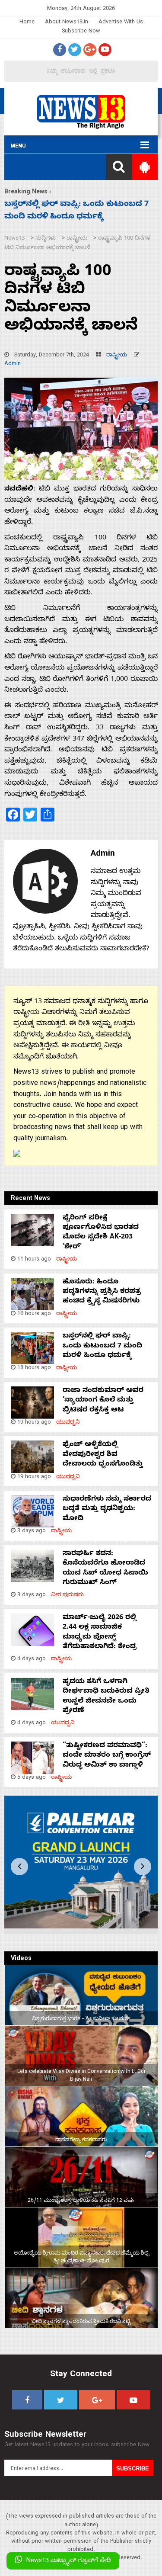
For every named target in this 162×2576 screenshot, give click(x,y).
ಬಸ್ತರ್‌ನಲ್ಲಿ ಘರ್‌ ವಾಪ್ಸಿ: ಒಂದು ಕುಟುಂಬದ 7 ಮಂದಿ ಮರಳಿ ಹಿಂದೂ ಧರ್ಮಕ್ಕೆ (102, 1346)
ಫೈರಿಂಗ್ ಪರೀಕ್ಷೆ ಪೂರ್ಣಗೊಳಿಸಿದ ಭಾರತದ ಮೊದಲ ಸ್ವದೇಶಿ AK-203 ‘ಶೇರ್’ (101, 1233)
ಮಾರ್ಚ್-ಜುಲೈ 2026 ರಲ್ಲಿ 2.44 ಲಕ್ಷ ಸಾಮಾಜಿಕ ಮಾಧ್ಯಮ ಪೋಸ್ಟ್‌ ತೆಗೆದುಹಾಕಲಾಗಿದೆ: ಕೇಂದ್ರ (100, 1633)
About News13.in (67, 23)
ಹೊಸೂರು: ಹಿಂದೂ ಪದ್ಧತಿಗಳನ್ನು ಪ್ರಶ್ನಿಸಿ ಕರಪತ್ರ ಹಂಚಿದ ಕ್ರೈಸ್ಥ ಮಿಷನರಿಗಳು (102, 1292)
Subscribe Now (81, 32)
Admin (13, 364)
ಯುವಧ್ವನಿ (68, 1423)
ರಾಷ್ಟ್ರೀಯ (117, 356)
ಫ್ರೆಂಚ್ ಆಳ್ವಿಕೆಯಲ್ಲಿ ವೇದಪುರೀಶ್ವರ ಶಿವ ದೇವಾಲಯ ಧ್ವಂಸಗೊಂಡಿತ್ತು (103, 1455)
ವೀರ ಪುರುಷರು (67, 1596)
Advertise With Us (121, 23)
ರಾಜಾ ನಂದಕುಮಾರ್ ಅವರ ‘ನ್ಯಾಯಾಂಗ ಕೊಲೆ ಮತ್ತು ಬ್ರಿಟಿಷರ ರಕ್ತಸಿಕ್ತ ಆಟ (103, 1401)
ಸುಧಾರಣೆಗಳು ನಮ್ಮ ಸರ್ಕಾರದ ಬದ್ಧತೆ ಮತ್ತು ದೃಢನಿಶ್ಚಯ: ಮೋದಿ (107, 1509)
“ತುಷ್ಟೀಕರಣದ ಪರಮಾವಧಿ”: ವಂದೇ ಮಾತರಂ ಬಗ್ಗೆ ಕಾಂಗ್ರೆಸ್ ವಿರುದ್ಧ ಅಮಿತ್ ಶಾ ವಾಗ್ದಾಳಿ (107, 1756)
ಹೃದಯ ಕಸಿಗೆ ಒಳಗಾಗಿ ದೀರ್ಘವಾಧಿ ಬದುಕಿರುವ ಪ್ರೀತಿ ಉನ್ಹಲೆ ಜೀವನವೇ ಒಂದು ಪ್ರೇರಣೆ (106, 1697)
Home (27, 23)
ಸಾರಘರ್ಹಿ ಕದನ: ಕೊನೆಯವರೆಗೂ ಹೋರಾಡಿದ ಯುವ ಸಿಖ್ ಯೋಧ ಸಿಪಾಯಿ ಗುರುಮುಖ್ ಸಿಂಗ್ (105, 1569)
